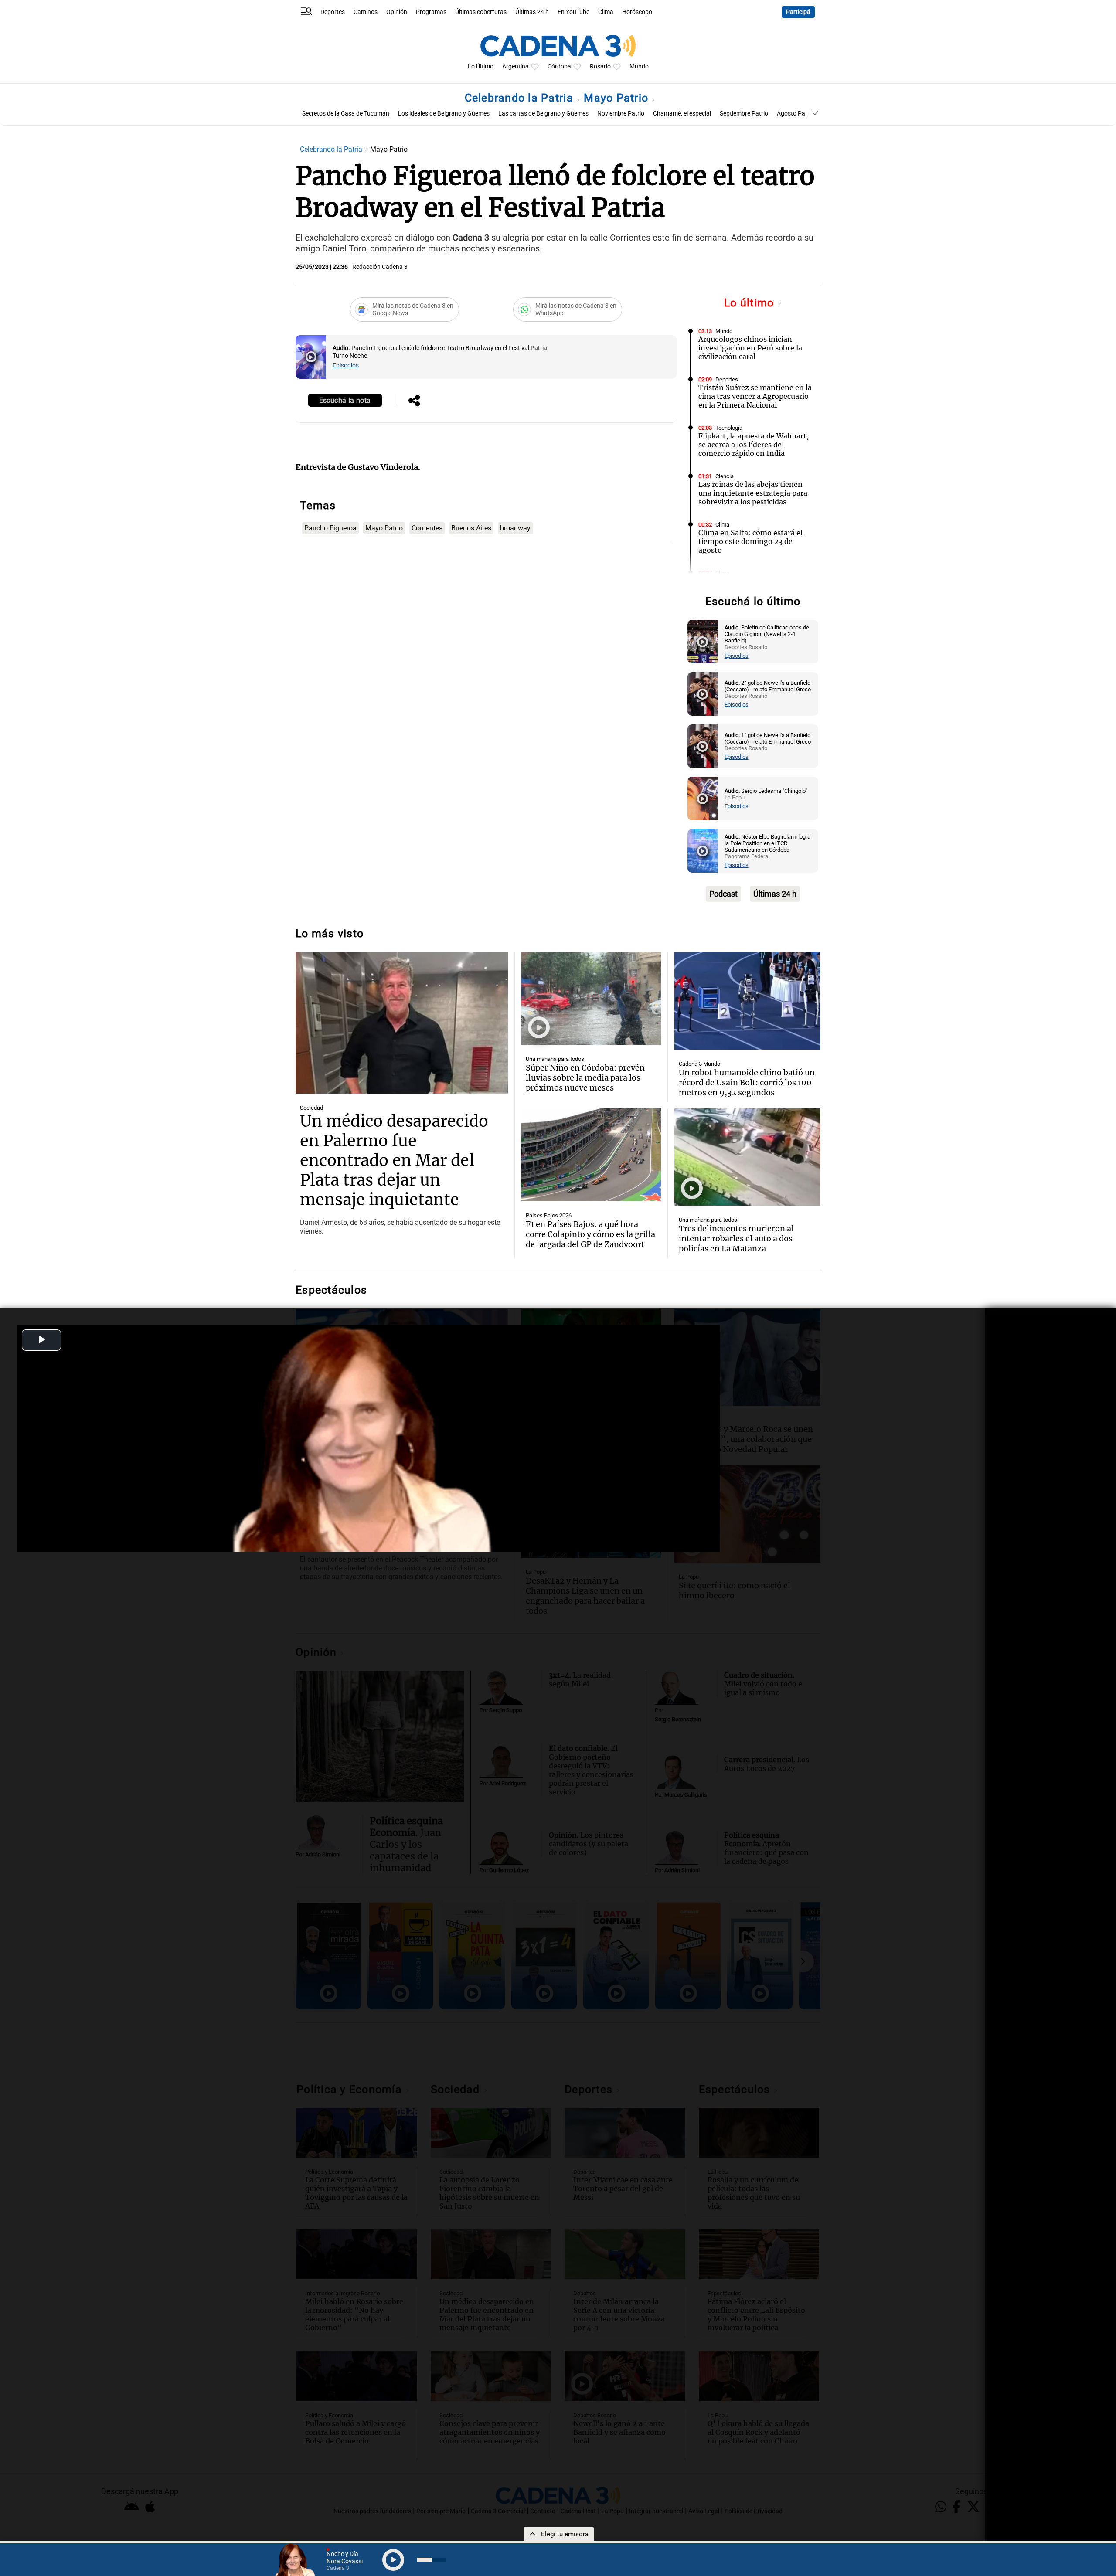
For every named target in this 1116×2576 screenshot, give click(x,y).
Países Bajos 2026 (549, 1215)
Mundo (639, 66)
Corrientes (427, 528)
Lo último (751, 303)
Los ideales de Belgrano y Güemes (444, 114)
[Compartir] (414, 401)
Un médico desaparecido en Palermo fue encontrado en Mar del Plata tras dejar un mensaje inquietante (394, 1161)
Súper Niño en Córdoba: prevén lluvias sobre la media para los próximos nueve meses (585, 1078)
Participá (798, 12)
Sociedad (311, 1108)
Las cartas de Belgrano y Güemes (543, 114)
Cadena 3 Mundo (699, 1064)
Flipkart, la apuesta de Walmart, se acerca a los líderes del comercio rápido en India (754, 445)
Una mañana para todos (555, 1059)
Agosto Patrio (796, 114)
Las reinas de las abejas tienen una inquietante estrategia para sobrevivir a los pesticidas (753, 493)
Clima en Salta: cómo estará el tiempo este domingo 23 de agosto (750, 541)
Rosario (600, 66)
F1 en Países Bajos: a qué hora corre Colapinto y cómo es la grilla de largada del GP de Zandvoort (590, 1234)
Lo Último (481, 66)
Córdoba (559, 66)
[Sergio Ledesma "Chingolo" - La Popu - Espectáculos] (703, 799)
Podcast (723, 894)
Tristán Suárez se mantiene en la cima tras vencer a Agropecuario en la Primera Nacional (755, 396)
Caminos (366, 12)
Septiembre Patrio (744, 114)
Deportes (333, 12)
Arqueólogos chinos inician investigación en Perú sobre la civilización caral (750, 348)
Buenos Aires (471, 528)
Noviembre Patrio (621, 114)
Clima (606, 12)
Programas (431, 12)
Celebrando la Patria (521, 98)
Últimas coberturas (481, 12)
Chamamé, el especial (682, 114)
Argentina (515, 66)
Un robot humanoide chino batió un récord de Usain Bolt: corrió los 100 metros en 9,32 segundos (747, 1082)
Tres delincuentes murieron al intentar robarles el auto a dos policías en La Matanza (736, 1239)
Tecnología (729, 428)
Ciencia (725, 476)
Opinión (397, 12)
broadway (515, 528)
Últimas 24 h (532, 12)
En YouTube (573, 12)
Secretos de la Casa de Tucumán (346, 114)
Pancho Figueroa (330, 528)
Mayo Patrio (618, 98)
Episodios (346, 365)
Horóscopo (637, 12)
